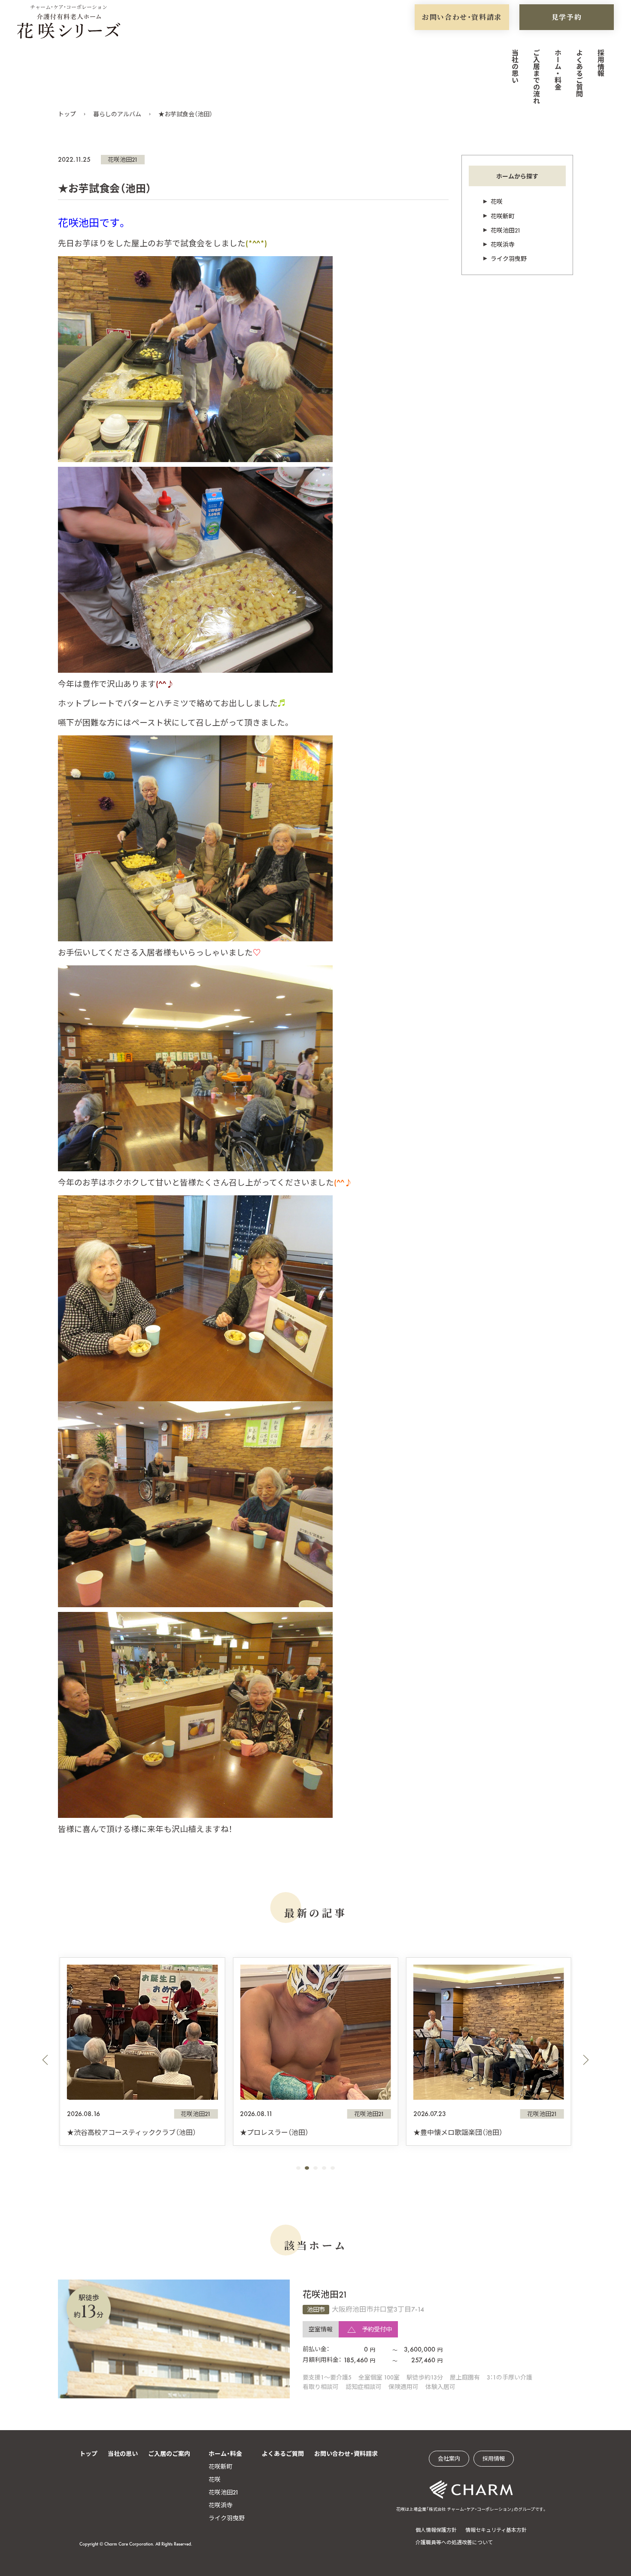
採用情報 (600, 63)
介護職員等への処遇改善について (454, 2543)
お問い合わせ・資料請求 (462, 17)
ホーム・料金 (557, 70)
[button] (45, 2060)
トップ (67, 114)
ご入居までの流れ (536, 76)
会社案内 (449, 2459)
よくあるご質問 (579, 73)
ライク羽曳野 (509, 259)
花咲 (497, 202)
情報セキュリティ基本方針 (496, 2530)
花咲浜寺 (503, 245)
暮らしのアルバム (117, 114)
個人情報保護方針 (436, 2530)
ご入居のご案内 (169, 2454)
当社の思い (514, 66)
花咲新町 (503, 216)
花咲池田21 (123, 160)
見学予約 (567, 17)
